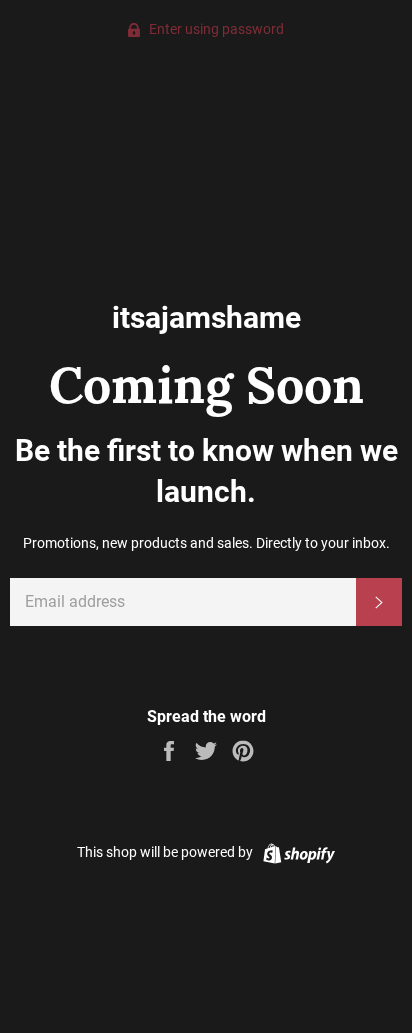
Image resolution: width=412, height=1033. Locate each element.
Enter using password (215, 29)
